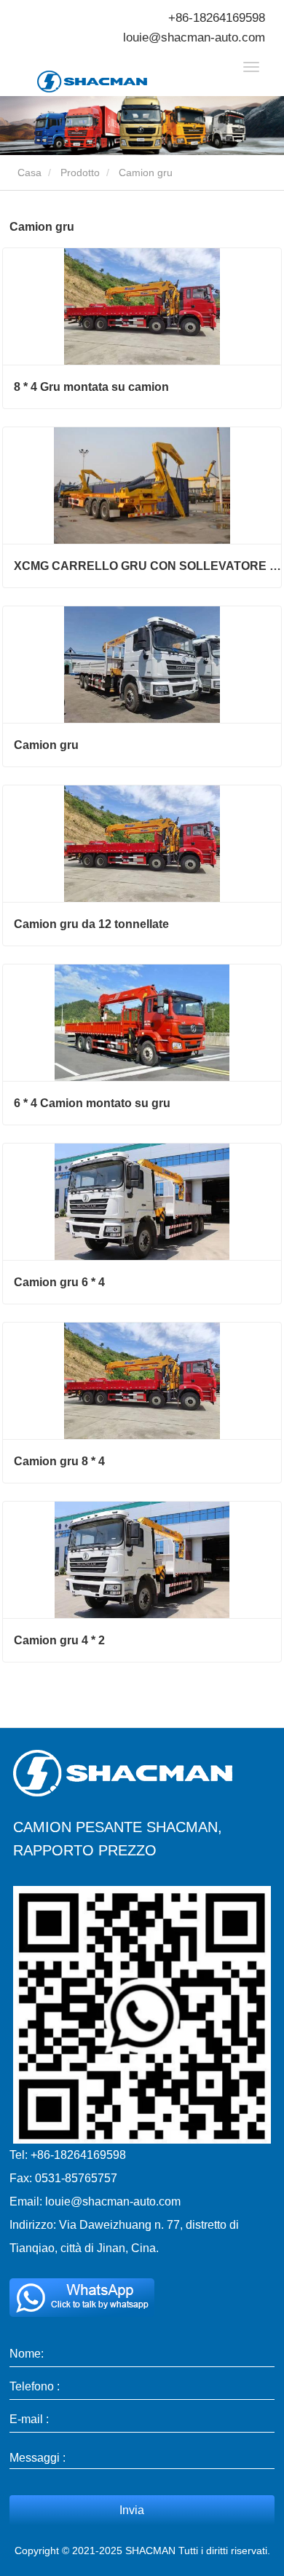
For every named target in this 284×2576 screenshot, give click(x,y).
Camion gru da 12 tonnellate (91, 924)
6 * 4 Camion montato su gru (92, 1103)
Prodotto (80, 173)
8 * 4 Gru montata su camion (91, 387)
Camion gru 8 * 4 (59, 1461)
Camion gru (46, 745)
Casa (28, 173)
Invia (132, 2510)
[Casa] (110, 82)
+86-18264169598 (217, 18)
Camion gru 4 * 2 (59, 1640)
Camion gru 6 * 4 (59, 1282)
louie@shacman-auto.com (194, 37)
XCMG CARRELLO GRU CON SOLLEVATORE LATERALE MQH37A (147, 566)
